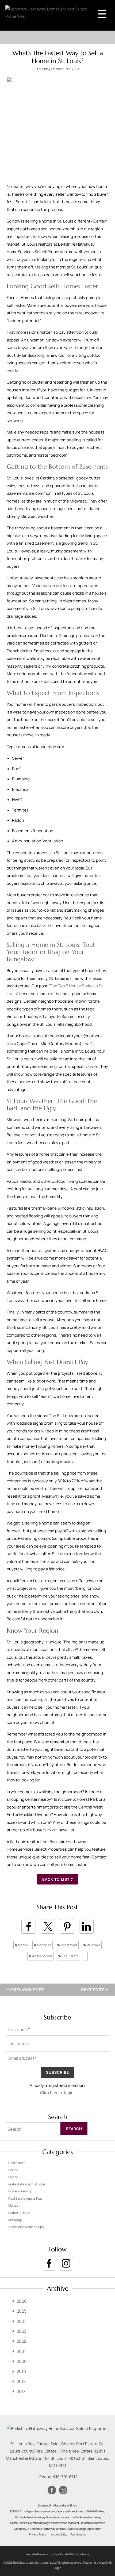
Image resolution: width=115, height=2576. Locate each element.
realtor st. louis (19, 2213)
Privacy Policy (38, 2534)
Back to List (56, 1879)
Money (23, 1945)
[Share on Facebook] (29, 1926)
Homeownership (20, 2191)
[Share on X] (48, 1926)
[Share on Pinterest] (67, 1926)
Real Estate (70, 1956)
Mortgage (44, 1945)
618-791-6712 (65, 2477)
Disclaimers (91, 2562)
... (85, 1956)
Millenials (93, 1945)
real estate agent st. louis (27, 2184)
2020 (22, 2361)
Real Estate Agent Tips (25, 2198)
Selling (13, 2170)
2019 (21, 2371)
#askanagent (42, 1956)
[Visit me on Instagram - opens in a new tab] (66, 2263)
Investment (69, 1945)
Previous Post (27, 1990)
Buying (13, 2177)
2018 (21, 2381)
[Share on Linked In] (86, 1926)
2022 (22, 2341)
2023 (22, 2331)
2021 (21, 2351)
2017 (21, 2391)
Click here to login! (57, 2093)
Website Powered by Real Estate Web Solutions (57, 2554)
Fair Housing (78, 2534)
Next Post (93, 1990)
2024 (22, 2321)
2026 (22, 2301)
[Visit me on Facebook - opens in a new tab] (49, 2263)
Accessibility (59, 2534)
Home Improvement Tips (26, 2227)
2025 (22, 2311)
